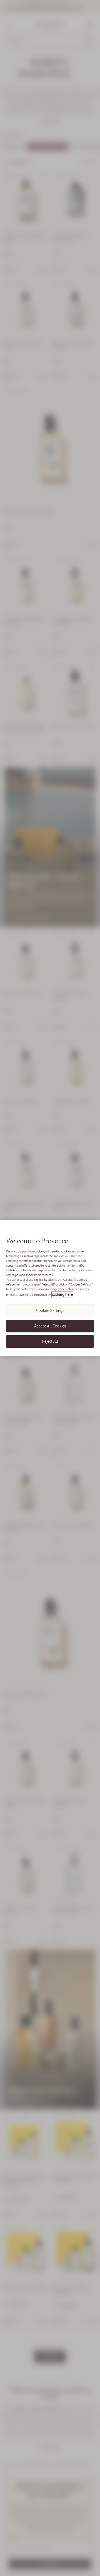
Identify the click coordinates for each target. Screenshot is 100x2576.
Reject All (50, 1341)
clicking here (62, 1295)
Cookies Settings (50, 1310)
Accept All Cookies (50, 1326)
